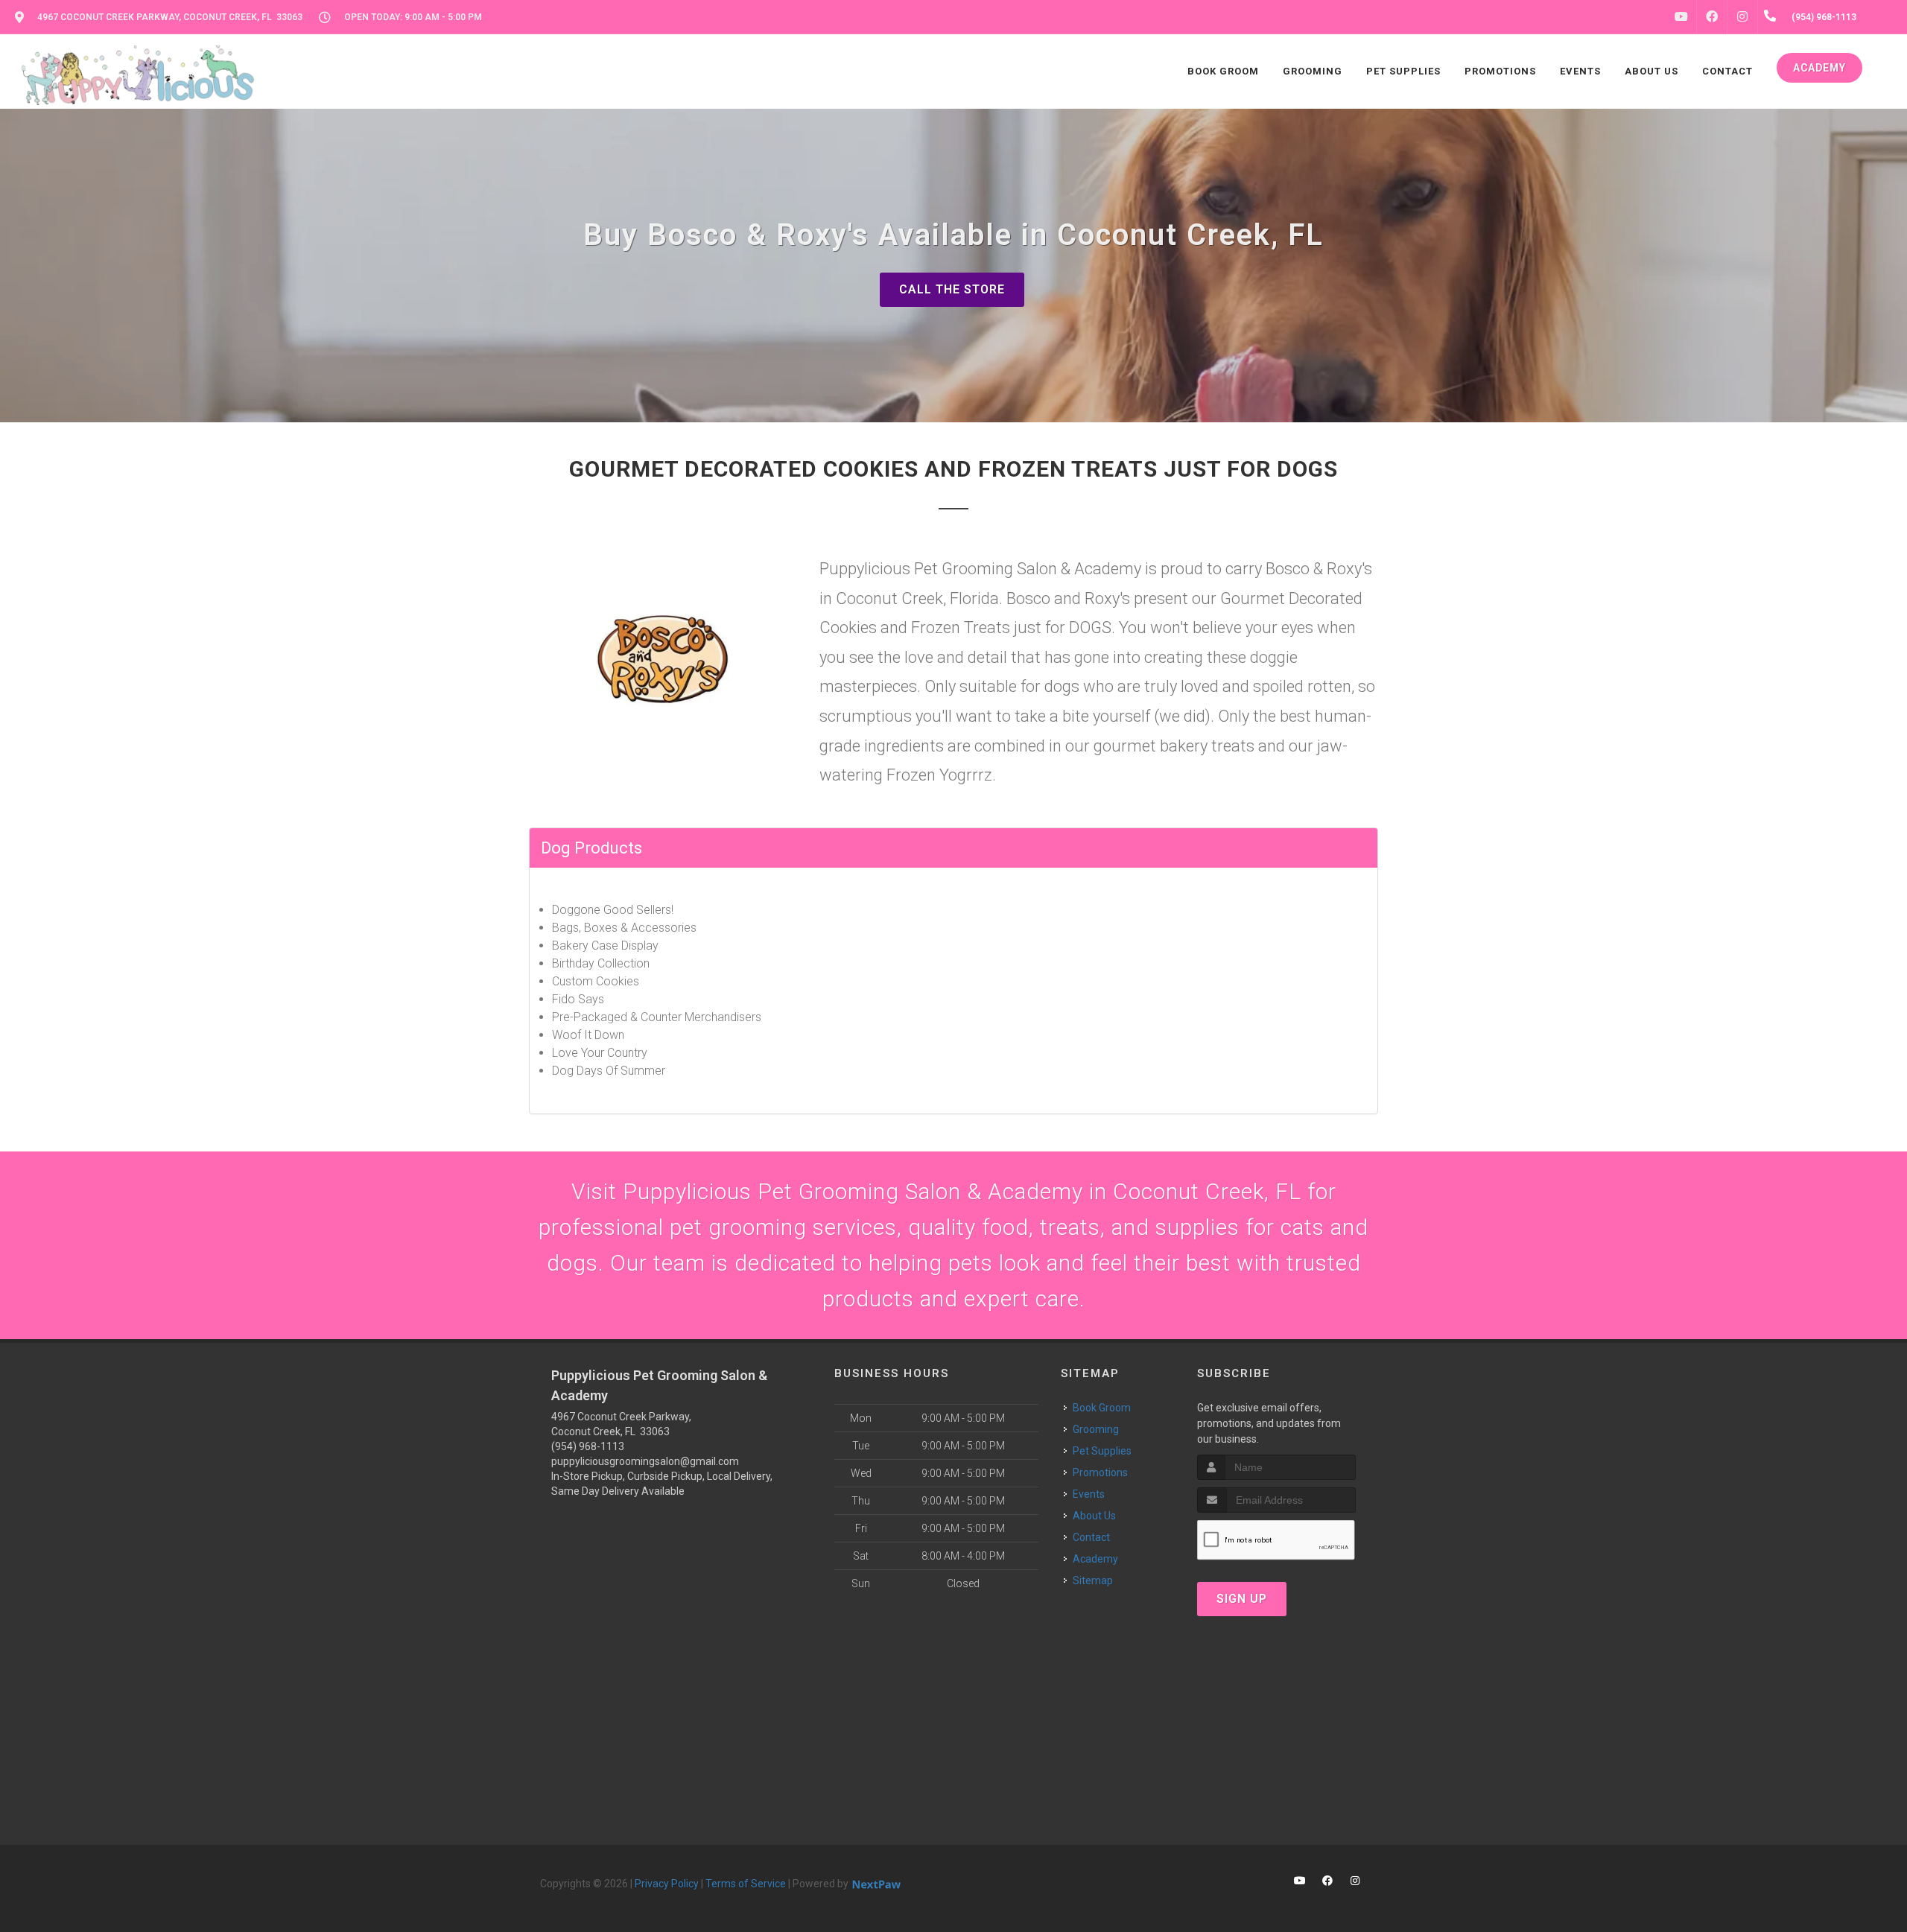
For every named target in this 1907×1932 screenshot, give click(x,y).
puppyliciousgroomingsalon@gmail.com (645, 1461)
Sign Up (1242, 1599)
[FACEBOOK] (1712, 17)
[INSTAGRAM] (1742, 17)
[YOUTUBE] (1681, 17)
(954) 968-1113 (588, 1446)
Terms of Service (746, 1884)
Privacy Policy (667, 1884)
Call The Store (952, 289)
